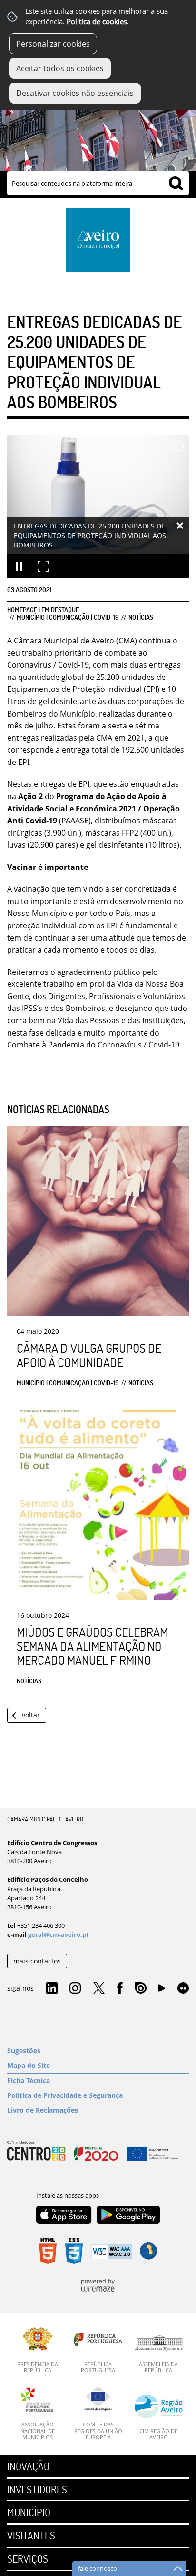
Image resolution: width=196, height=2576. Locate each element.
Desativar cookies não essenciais (75, 93)
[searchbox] (98, 183)
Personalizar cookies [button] (53, 44)
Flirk (183, 1989)
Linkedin (52, 1989)
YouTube (162, 1991)
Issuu (141, 1989)
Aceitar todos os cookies (60, 68)
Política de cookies (97, 22)
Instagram (75, 1989)
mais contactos (37, 1961)
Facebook (120, 1989)
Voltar (31, 1715)
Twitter (99, 1989)
